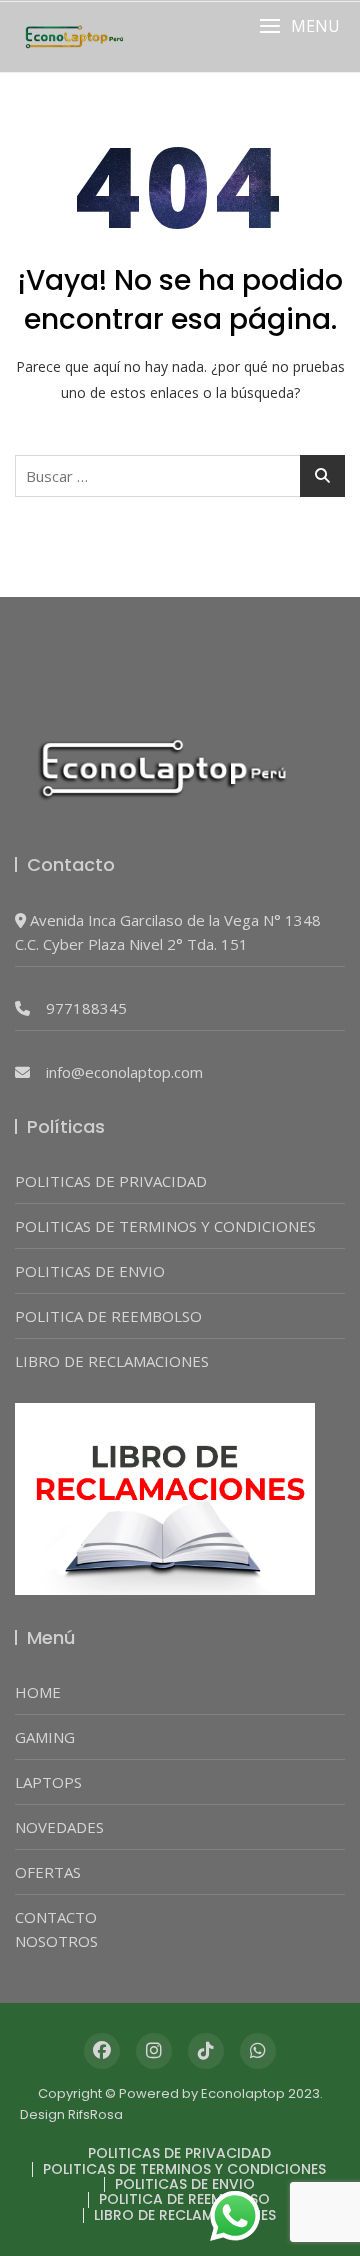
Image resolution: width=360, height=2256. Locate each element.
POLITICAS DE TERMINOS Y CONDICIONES (165, 1226)
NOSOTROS (56, 1941)
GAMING (45, 1737)
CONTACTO (56, 1917)
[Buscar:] (180, 476)
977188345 (86, 1008)
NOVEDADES (59, 1827)
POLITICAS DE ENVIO (90, 1271)
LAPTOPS (48, 1782)
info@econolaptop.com (124, 1072)
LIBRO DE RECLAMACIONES (112, 1361)
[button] (299, 26)
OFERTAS (48, 1872)
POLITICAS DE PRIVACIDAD (111, 1181)
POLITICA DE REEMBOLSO (108, 1316)
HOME (38, 1692)
